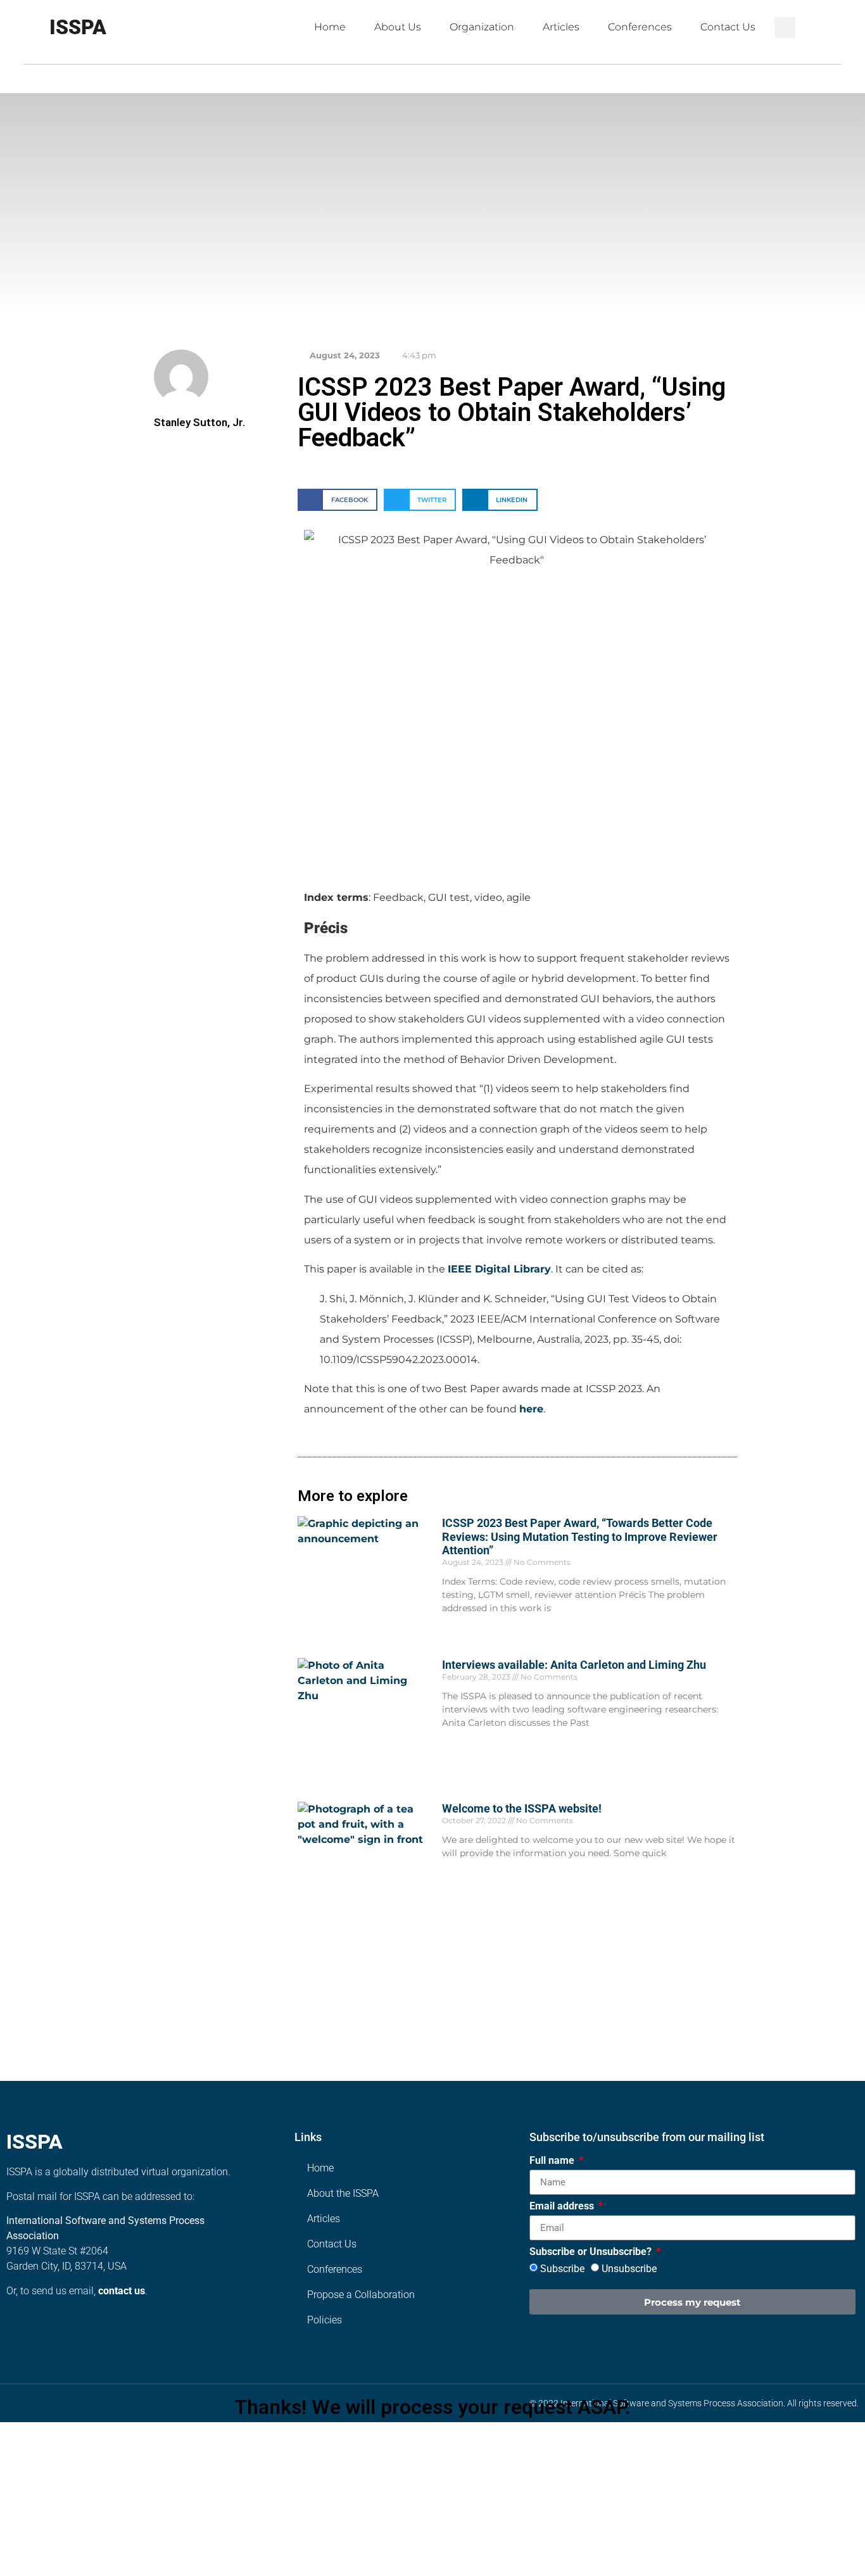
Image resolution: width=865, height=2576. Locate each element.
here (531, 1409)
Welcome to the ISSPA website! (522, 1808)
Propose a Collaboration (361, 2295)
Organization (482, 27)
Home (330, 27)
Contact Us (728, 27)
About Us (398, 27)
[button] (785, 28)
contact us (122, 2291)
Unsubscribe (629, 2269)
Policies (325, 2320)
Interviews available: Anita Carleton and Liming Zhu (574, 1665)
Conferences (640, 27)
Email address (563, 2207)
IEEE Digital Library (499, 1269)
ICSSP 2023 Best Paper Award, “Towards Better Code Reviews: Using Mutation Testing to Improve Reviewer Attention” (580, 1536)
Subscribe (562, 2269)
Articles (561, 27)
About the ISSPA (343, 2193)
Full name (553, 2161)
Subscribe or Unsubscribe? (592, 2252)
